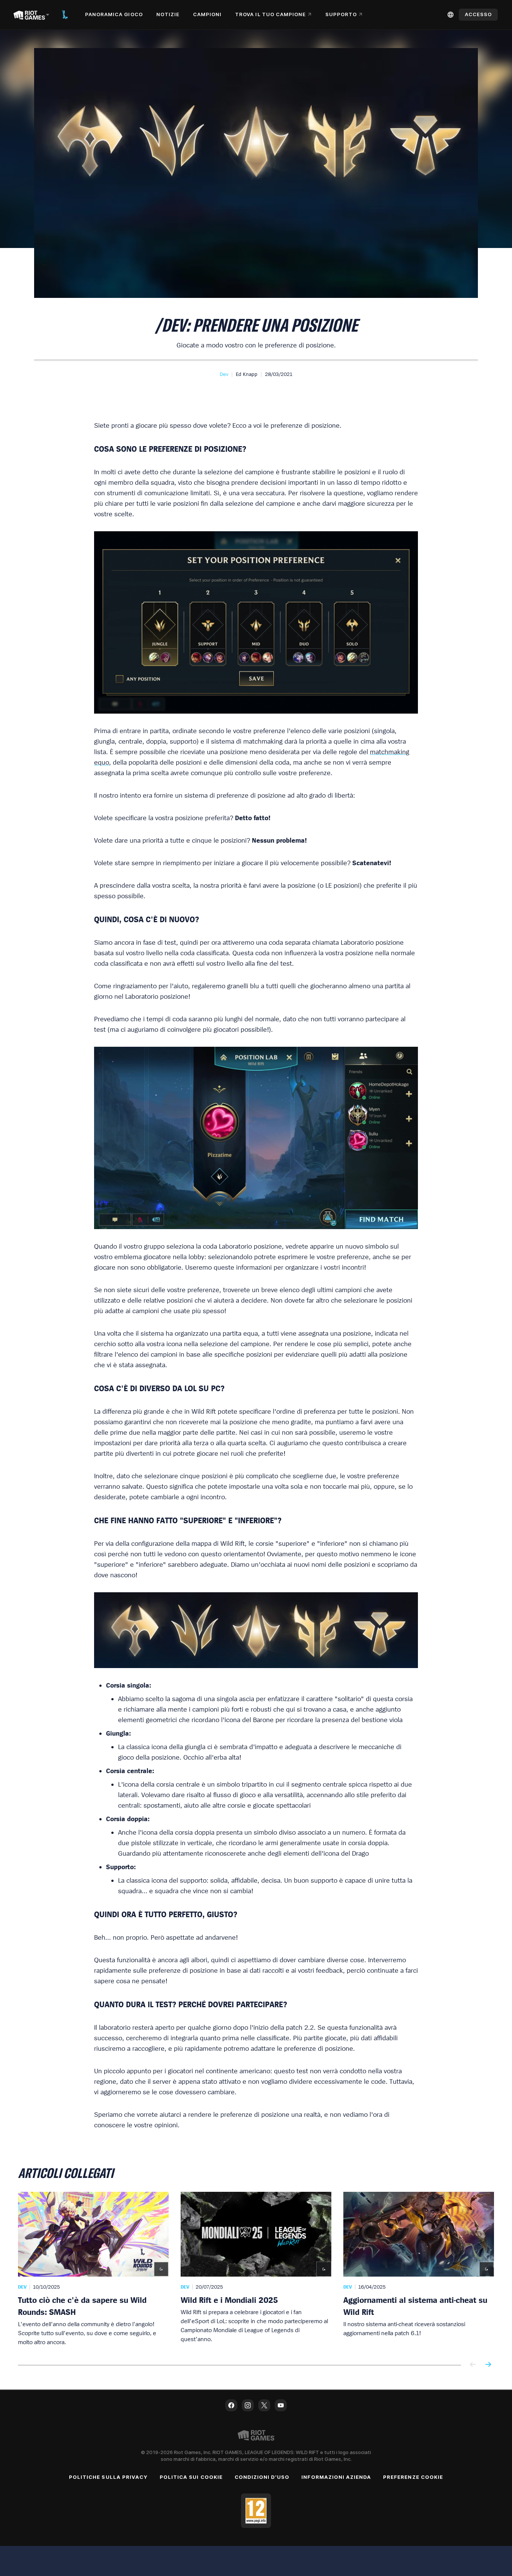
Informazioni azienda (336, 2477)
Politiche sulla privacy (108, 2477)
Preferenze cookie (413, 2477)
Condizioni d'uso (262, 2477)
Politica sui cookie (191, 2477)
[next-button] (488, 2365)
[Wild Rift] (65, 15)
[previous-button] (473, 2365)
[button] (224, 374)
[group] (256, 2269)
